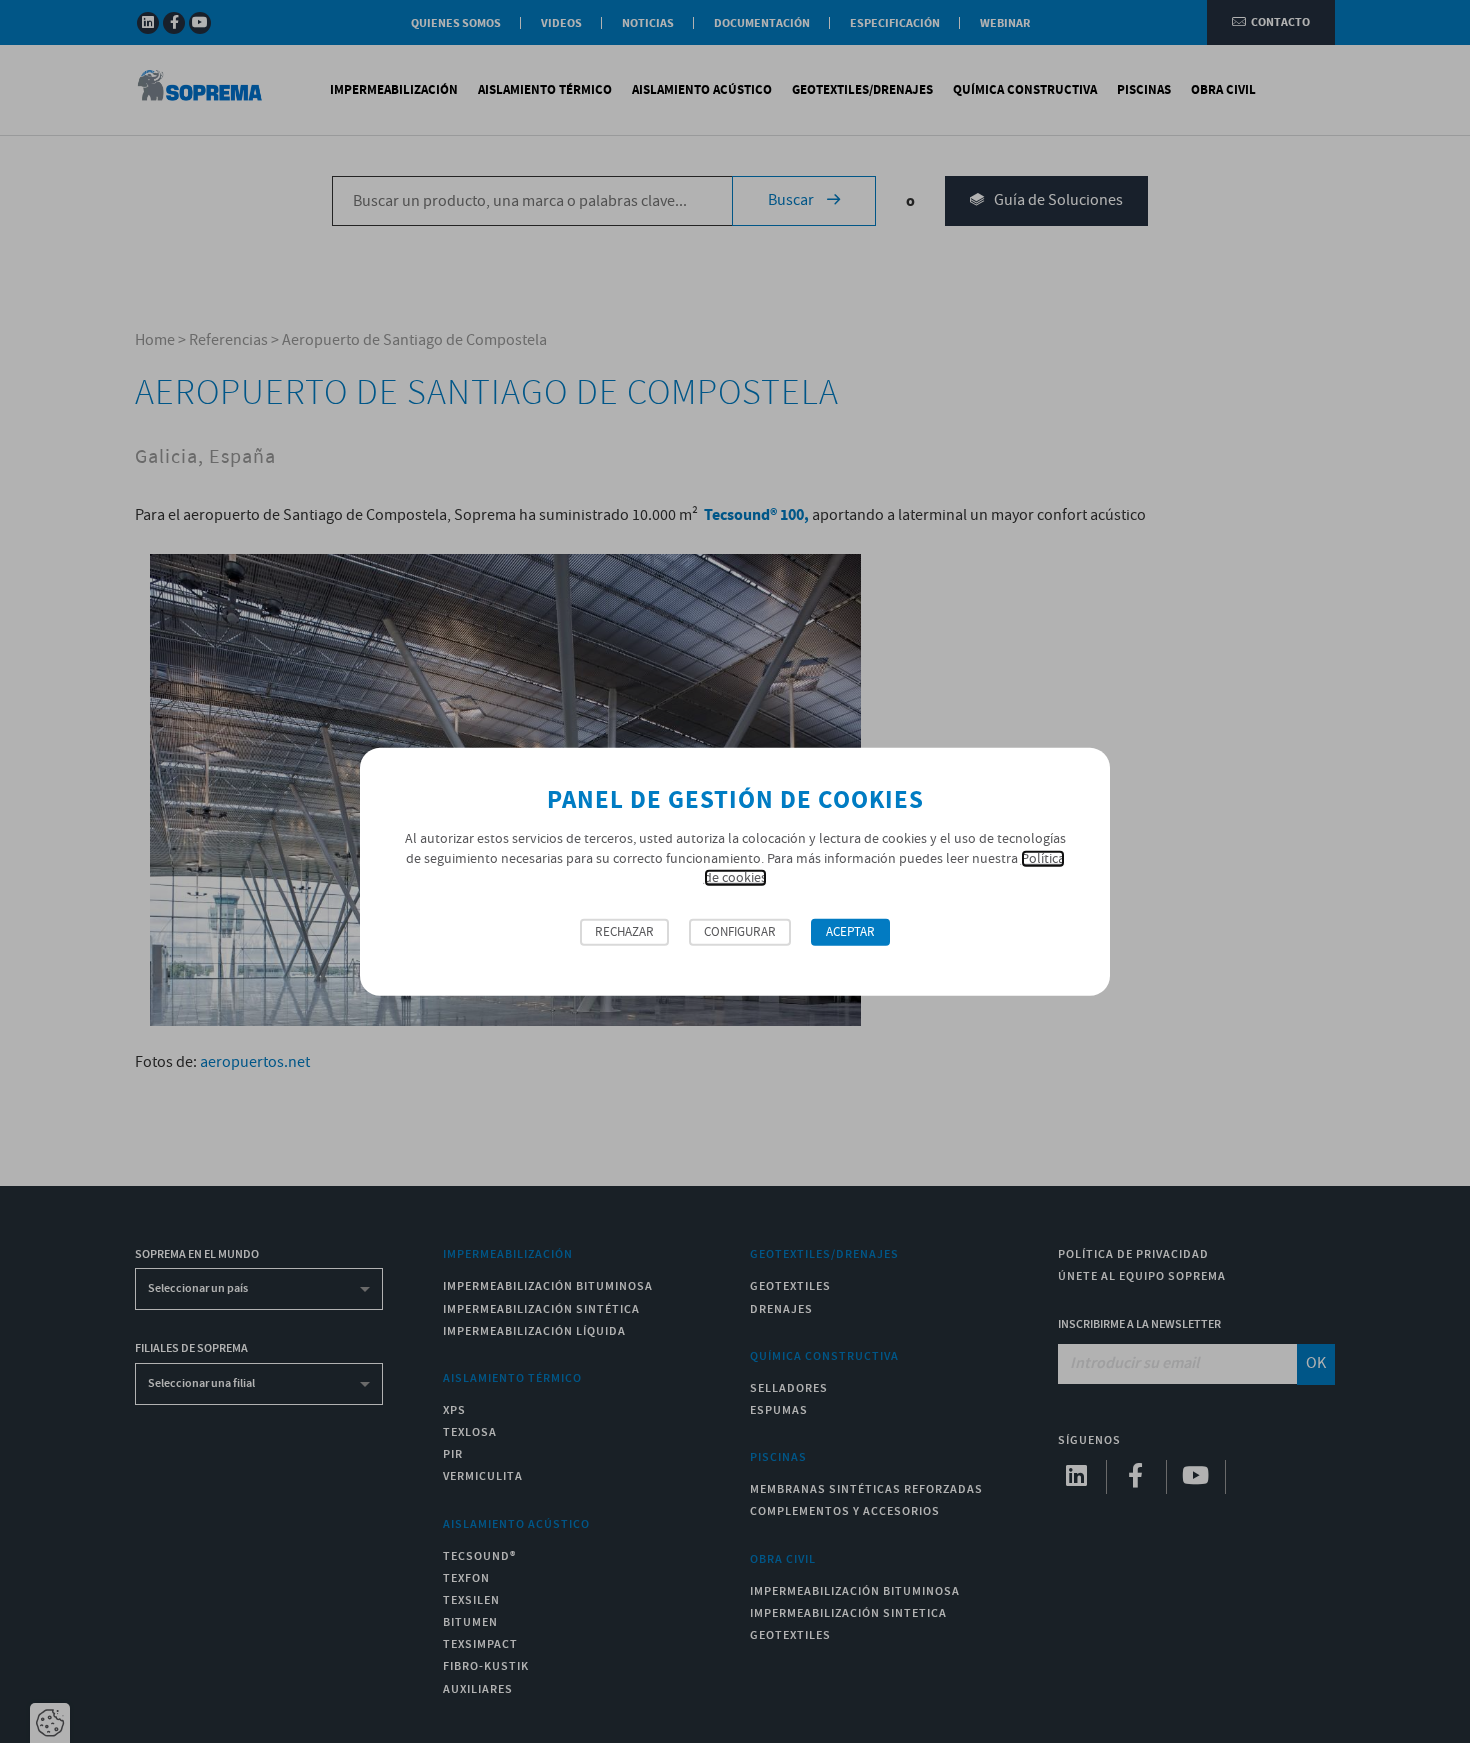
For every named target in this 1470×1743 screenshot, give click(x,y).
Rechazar (624, 932)
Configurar (740, 932)
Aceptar (850, 932)
